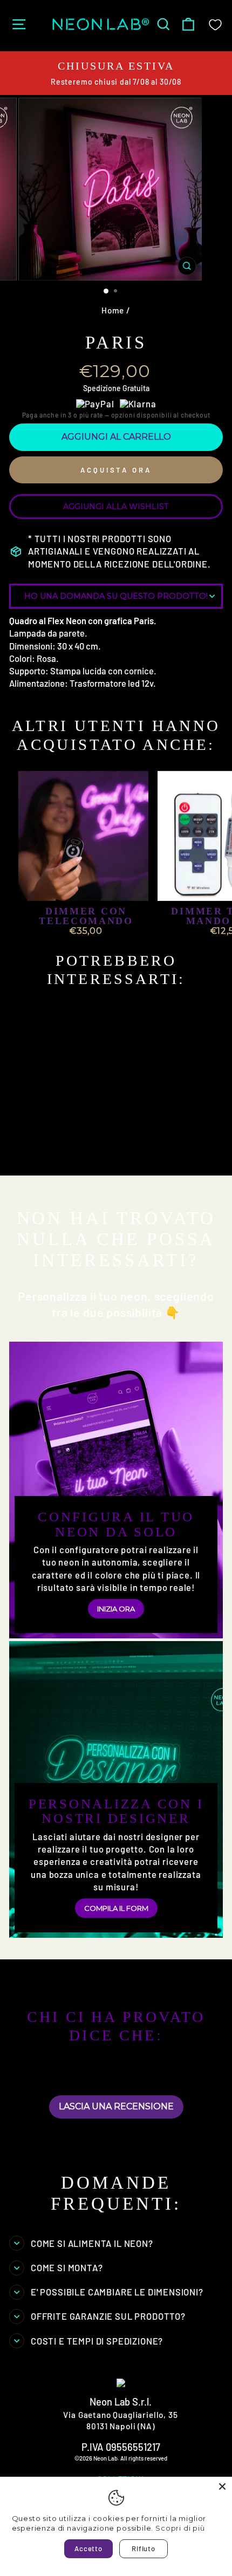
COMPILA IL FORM (116, 1908)
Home (113, 310)
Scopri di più (180, 2528)
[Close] (222, 2486)
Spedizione (102, 388)
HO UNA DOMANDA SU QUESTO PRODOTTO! (116, 596)
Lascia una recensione (116, 2106)
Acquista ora (116, 470)
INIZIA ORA (116, 1609)
